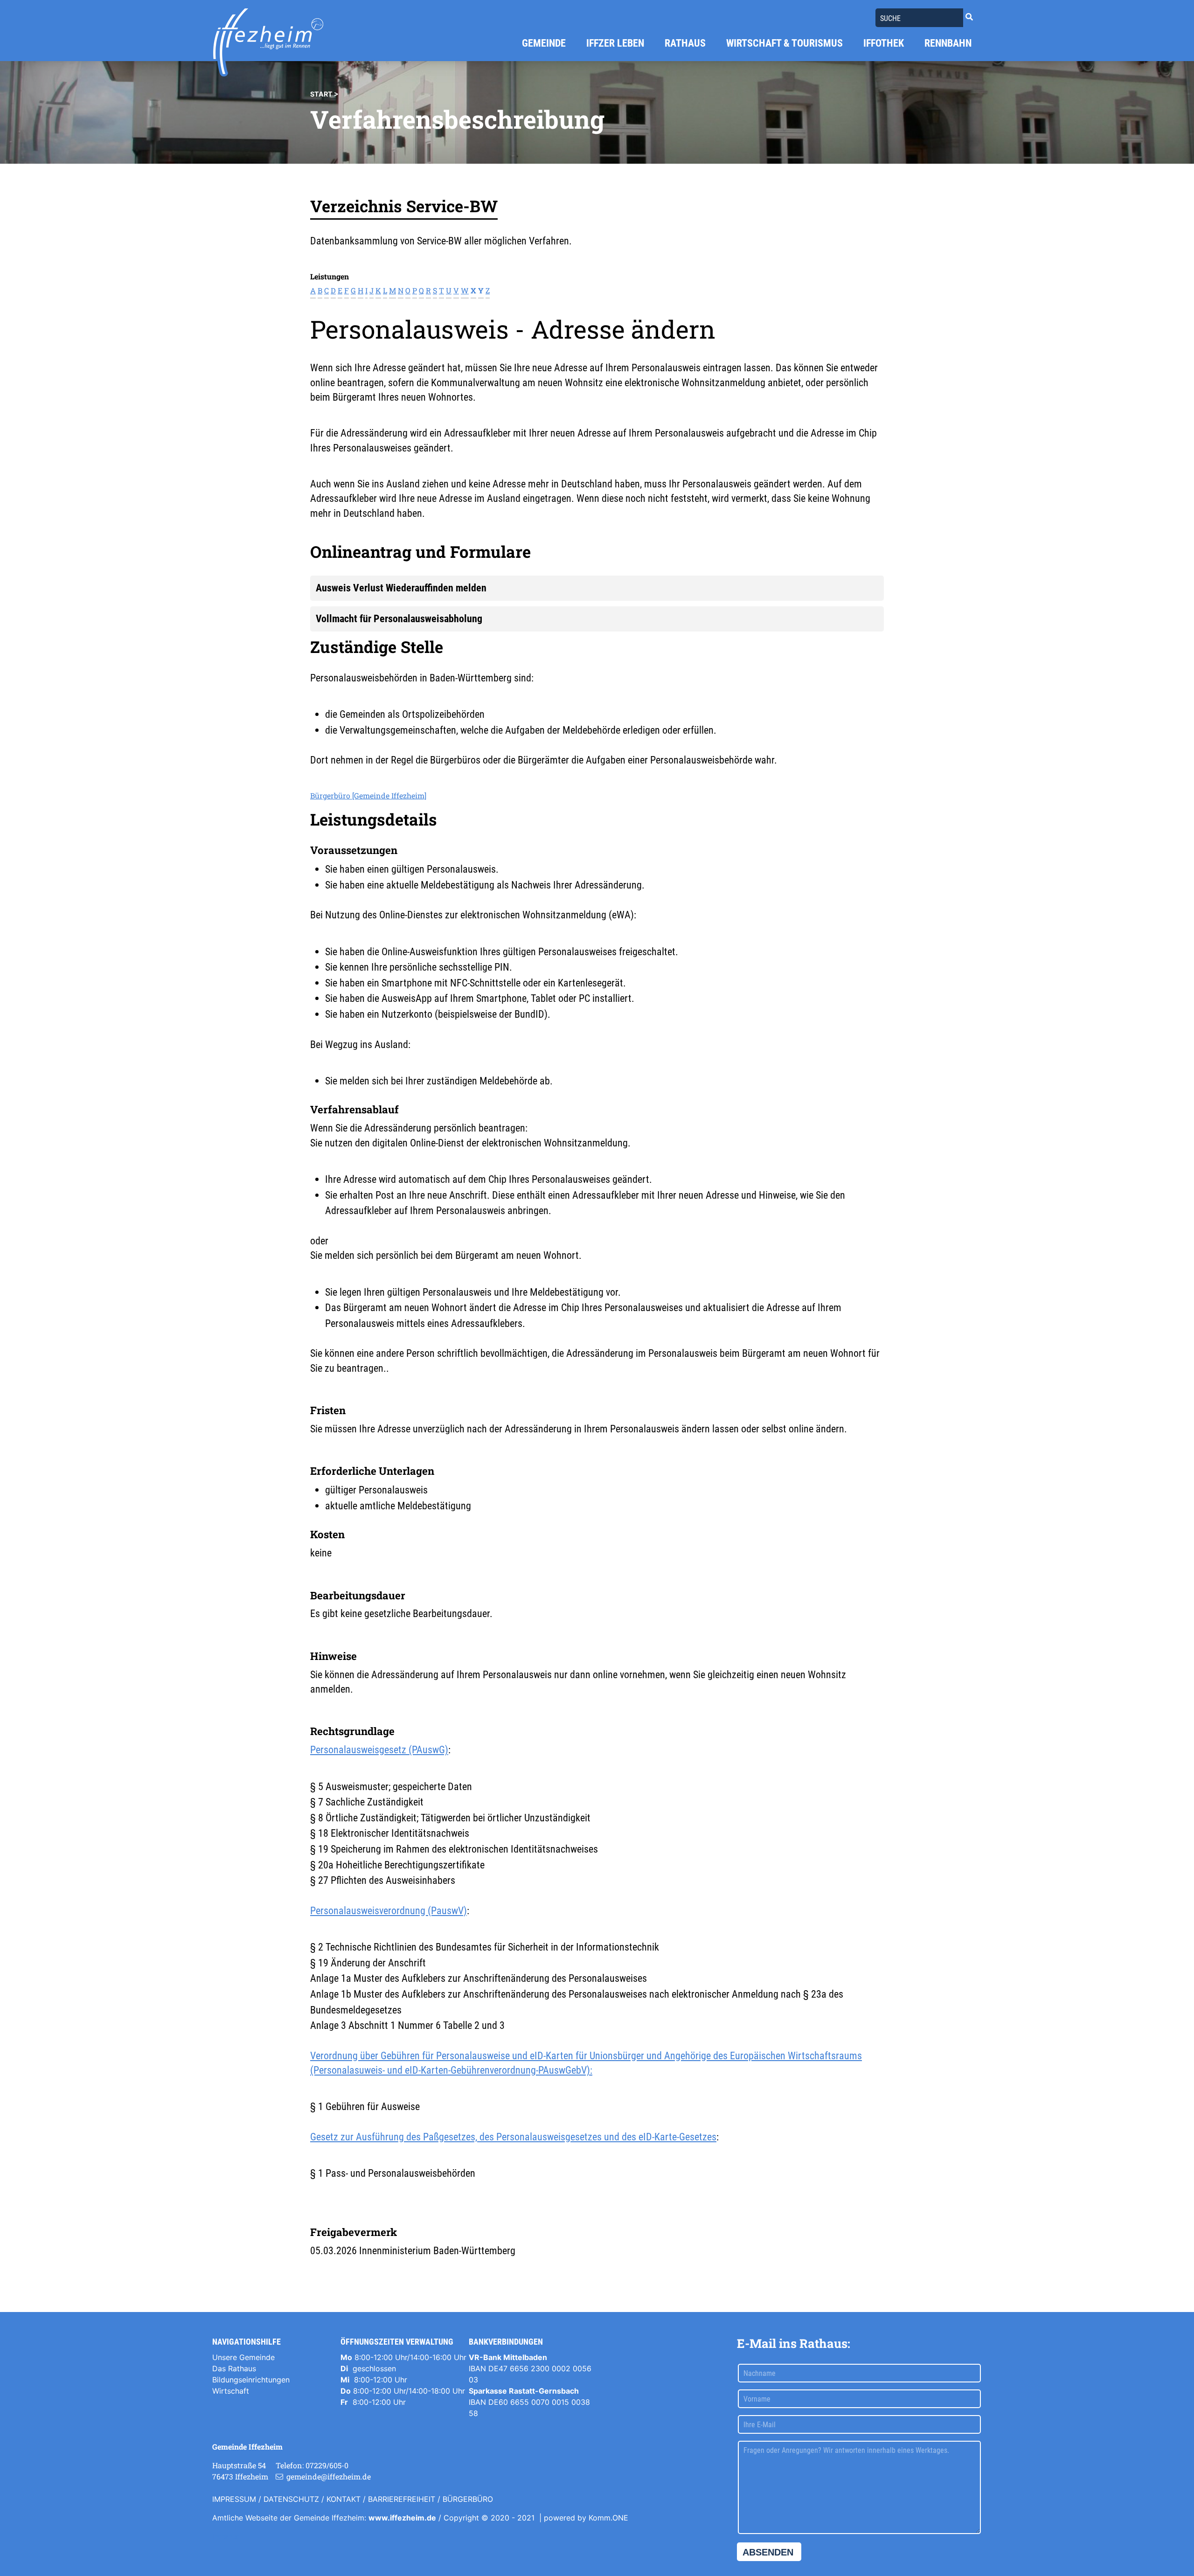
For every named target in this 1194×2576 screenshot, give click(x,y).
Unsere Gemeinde (243, 2357)
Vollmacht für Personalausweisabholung (399, 618)
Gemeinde (544, 43)
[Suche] (969, 17)
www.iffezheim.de (402, 2518)
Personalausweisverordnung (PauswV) (389, 1910)
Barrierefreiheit (402, 2499)
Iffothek (884, 43)
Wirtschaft (231, 2391)
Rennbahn (948, 43)
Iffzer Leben (615, 43)
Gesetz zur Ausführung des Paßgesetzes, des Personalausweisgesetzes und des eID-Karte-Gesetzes (513, 2137)
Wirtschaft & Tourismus (784, 43)
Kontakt (344, 2499)
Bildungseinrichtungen (251, 2380)
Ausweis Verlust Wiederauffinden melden (401, 588)
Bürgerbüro (468, 2499)
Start (321, 94)
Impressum (234, 2499)
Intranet (226, 2536)
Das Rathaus (234, 2368)
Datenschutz (291, 2499)
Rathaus (685, 43)
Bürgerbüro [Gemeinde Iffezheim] (368, 795)
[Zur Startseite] (268, 42)
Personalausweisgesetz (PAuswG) (379, 1750)
